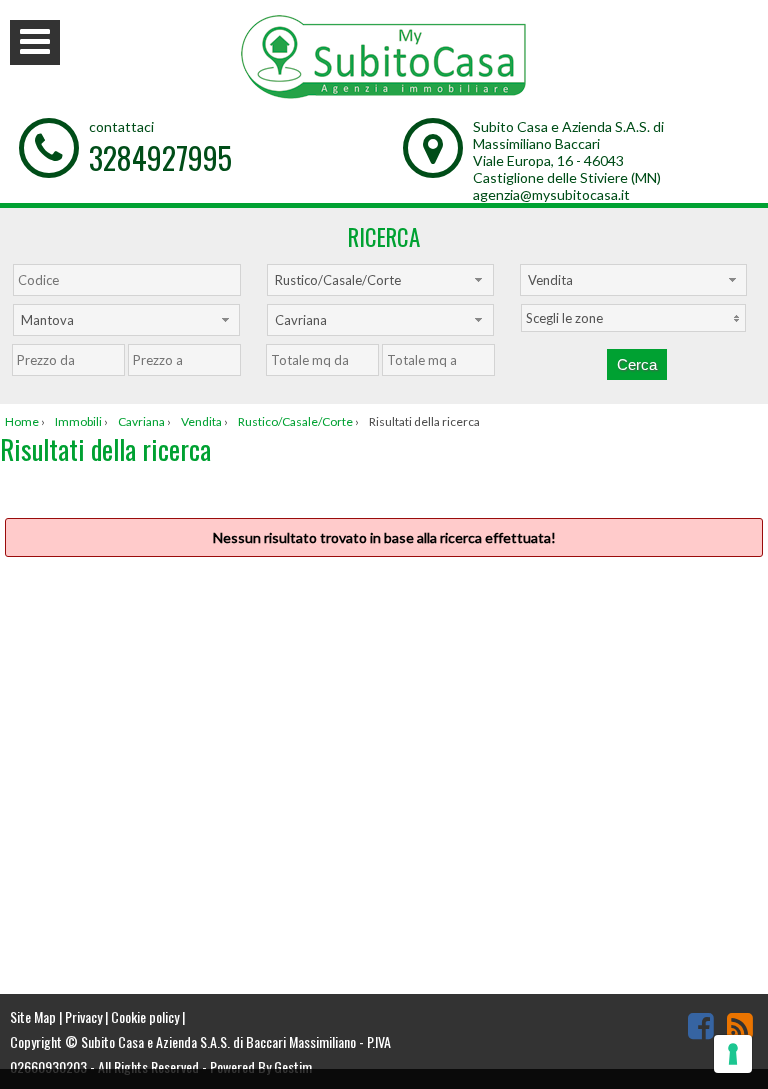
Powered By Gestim (261, 1066)
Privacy (83, 1016)
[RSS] (740, 1025)
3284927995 (160, 157)
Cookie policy (145, 1016)
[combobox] (380, 280)
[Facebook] (701, 1025)
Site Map (33, 1016)
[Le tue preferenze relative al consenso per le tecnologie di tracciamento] (733, 1054)
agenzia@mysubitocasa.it (551, 194)
